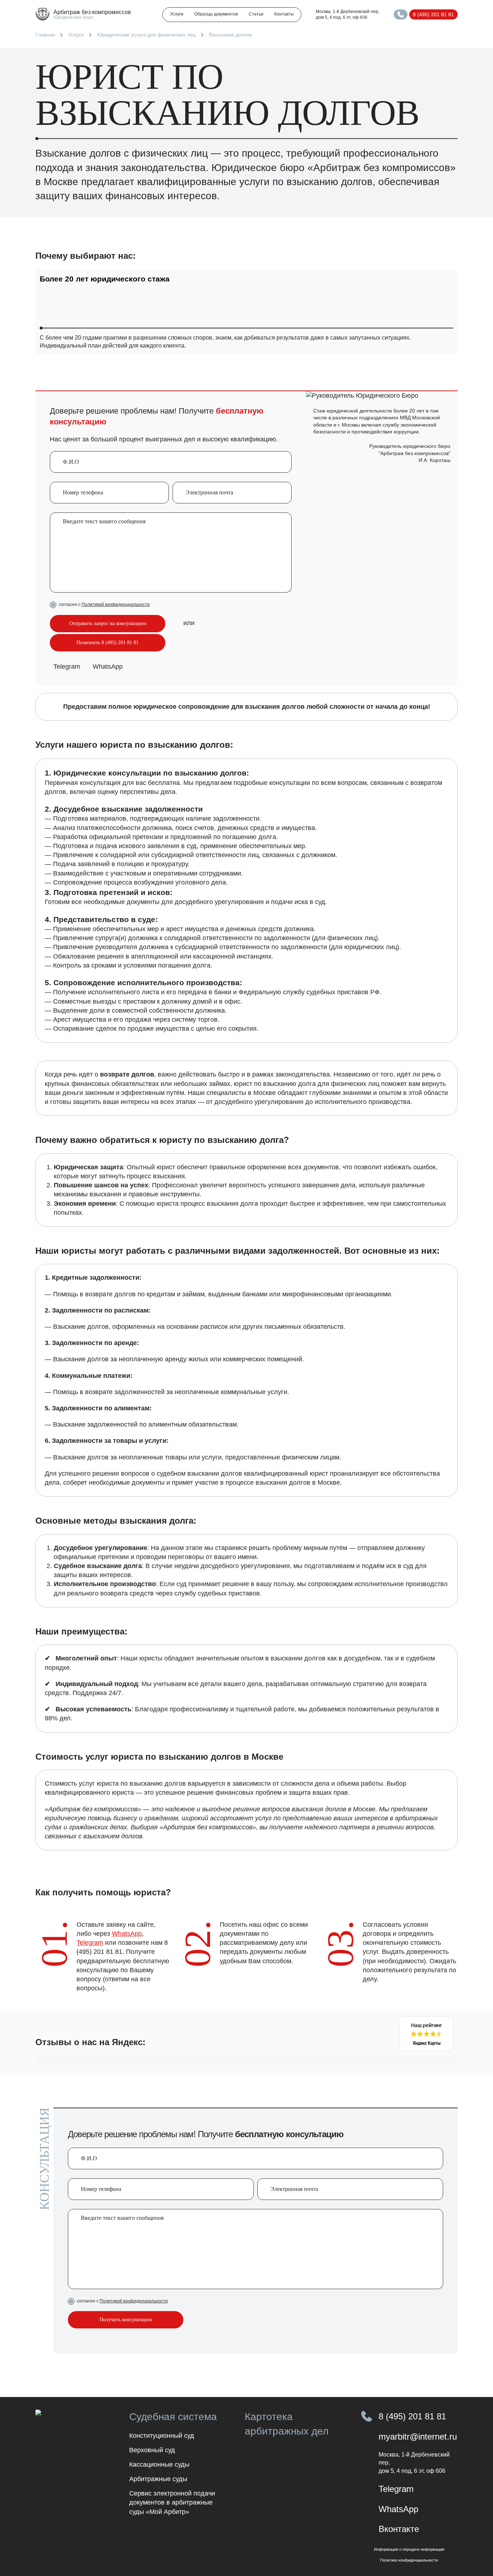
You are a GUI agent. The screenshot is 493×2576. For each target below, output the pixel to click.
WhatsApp (108, 667)
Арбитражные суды (158, 2479)
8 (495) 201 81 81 (433, 14)
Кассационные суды (159, 2464)
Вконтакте (399, 2529)
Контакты (284, 14)
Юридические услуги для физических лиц (146, 35)
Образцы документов (216, 14)
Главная (45, 35)
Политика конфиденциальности (409, 2560)
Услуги (177, 14)
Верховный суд (152, 2450)
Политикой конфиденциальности (116, 604)
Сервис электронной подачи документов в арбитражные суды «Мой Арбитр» (172, 2502)
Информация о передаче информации (409, 2549)
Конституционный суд (162, 2436)
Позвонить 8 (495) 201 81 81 (108, 643)
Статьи (256, 14)
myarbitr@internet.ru (418, 2437)
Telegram (67, 667)
